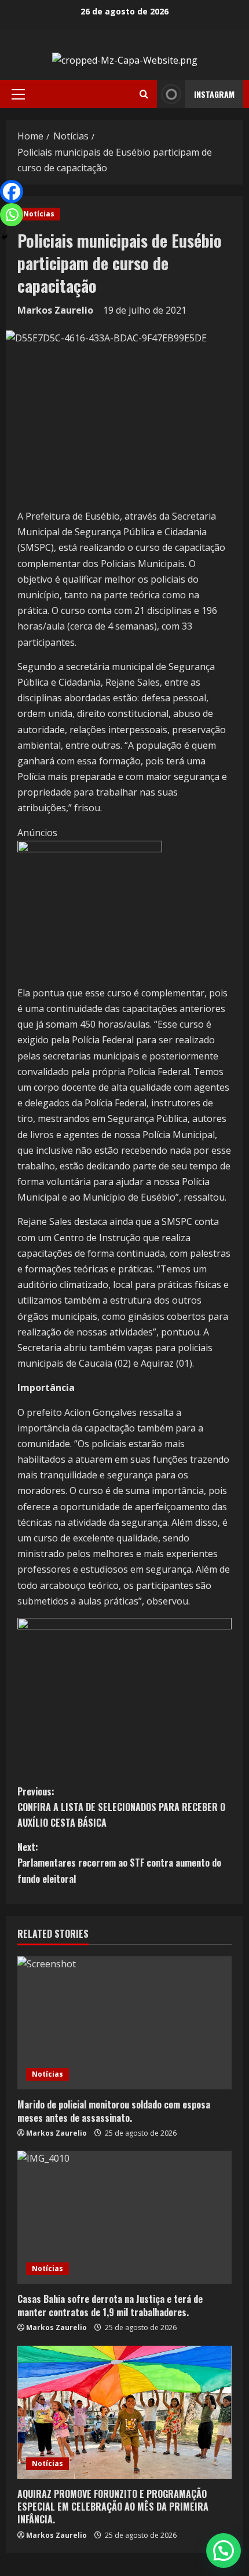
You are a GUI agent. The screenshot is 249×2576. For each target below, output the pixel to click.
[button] (18, 94)
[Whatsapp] (12, 215)
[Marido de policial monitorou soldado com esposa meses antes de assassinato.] (124, 2023)
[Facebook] (12, 192)
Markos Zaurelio (55, 310)
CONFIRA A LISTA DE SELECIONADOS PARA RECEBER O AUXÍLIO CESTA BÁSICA (121, 1807)
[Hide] (5, 237)
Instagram (214, 94)
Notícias (39, 214)
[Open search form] (144, 94)
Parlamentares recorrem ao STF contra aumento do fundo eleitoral (119, 1863)
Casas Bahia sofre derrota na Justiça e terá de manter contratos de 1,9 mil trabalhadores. (110, 2305)
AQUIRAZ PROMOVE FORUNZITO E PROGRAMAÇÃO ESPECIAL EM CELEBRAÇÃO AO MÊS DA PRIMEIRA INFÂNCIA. (113, 2507)
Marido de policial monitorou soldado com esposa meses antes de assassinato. (114, 2111)
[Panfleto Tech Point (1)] (90, 912)
